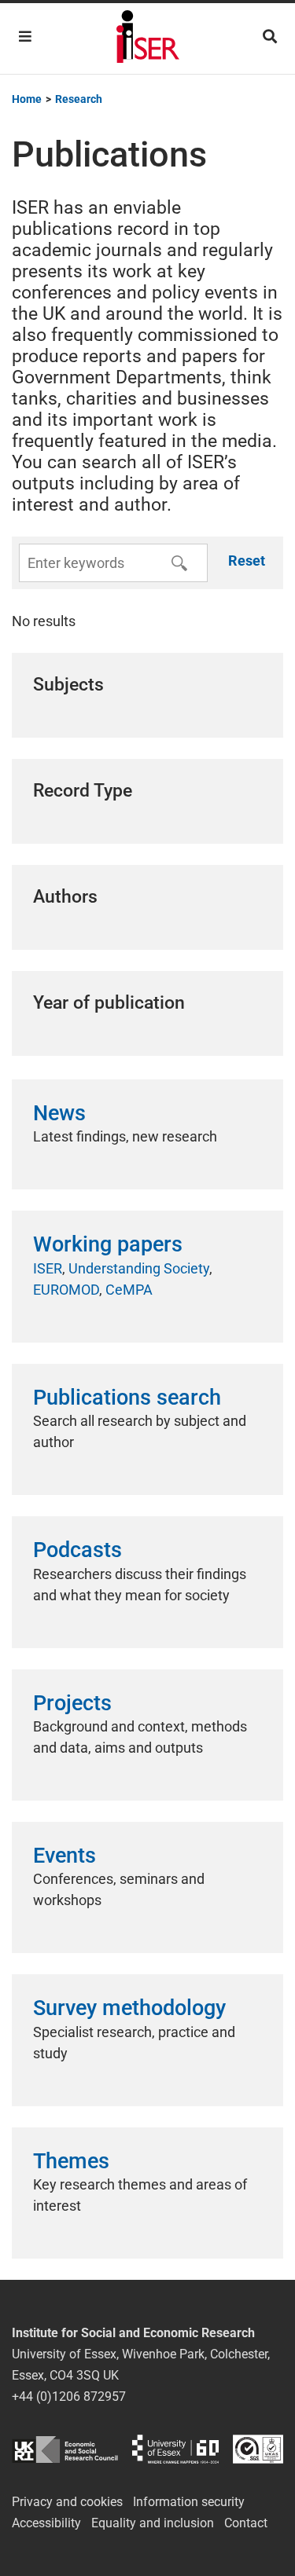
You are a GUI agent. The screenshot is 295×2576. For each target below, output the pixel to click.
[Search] (270, 37)
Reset (247, 561)
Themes (71, 2161)
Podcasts (77, 1550)
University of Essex (175, 2449)
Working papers (108, 1244)
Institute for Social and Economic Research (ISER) (148, 38)
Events (65, 1856)
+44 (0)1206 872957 (69, 2396)
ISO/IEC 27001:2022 (258, 2449)
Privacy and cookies (67, 2502)
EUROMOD (66, 1290)
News (59, 1113)
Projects (72, 1703)
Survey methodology (129, 2008)
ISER (48, 1268)
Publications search (127, 1398)
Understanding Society (139, 1268)
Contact (246, 2523)
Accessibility (46, 2523)
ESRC (65, 2449)
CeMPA (129, 1290)
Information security (189, 2502)
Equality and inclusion (153, 2523)
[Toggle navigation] (25, 37)
